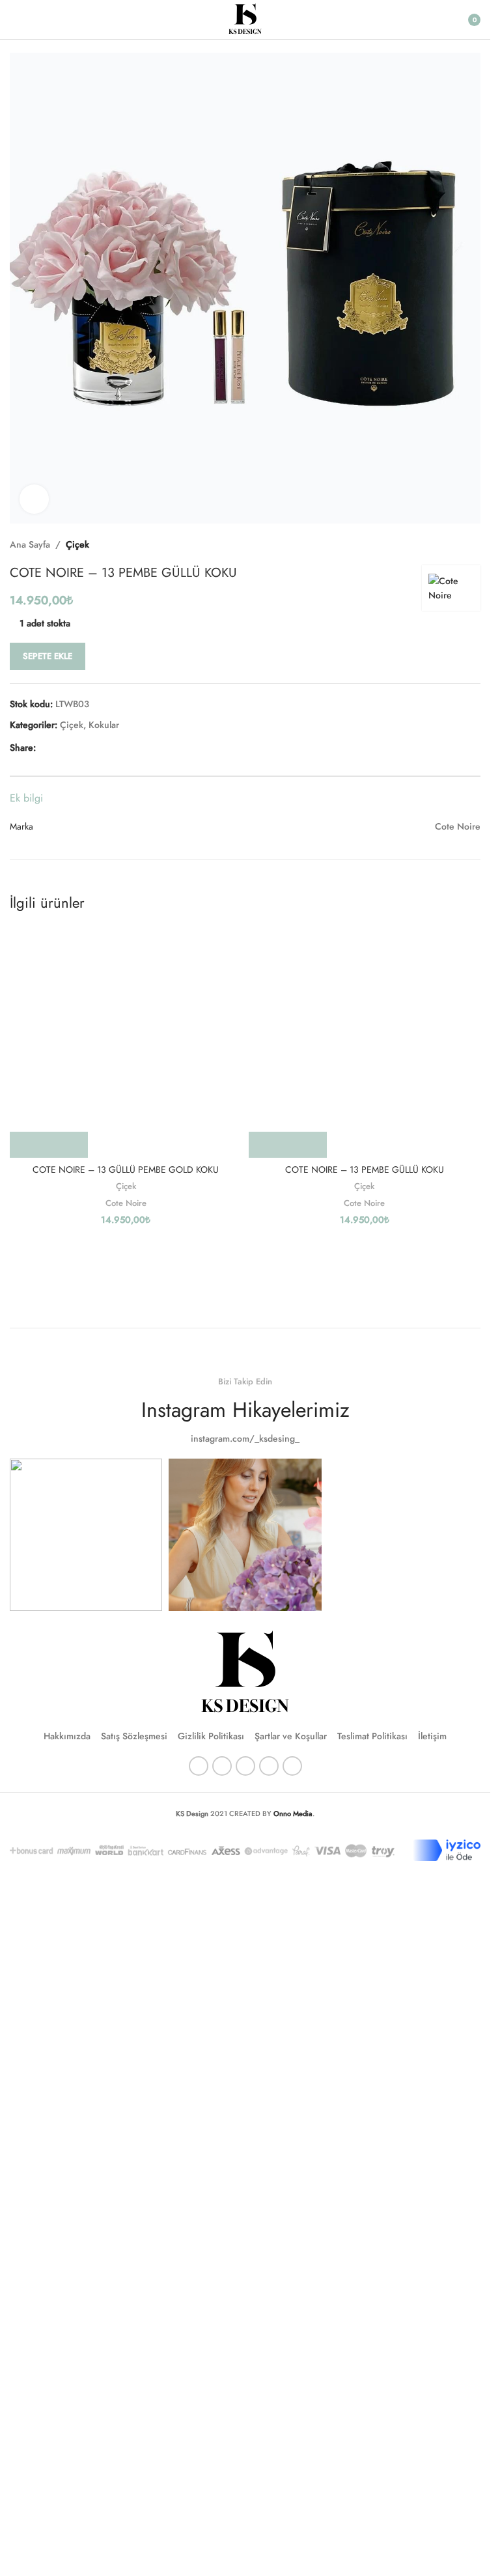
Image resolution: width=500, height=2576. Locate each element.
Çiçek (77, 544)
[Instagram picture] (86, 1535)
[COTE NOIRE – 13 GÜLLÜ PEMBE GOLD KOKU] (126, 1042)
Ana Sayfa (30, 544)
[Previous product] (441, 544)
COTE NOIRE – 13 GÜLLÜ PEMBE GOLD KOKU (126, 1169)
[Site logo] (245, 18)
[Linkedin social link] (90, 747)
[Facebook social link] (44, 747)
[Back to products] (457, 544)
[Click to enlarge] (34, 499)
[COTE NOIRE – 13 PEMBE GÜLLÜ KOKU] (365, 1042)
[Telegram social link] (106, 747)
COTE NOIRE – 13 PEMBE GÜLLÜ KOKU (365, 1169)
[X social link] (59, 747)
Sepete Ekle (48, 656)
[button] (49, 1145)
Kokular (104, 725)
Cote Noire (126, 1203)
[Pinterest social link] (75, 747)
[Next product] (473, 544)
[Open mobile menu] (15, 20)
